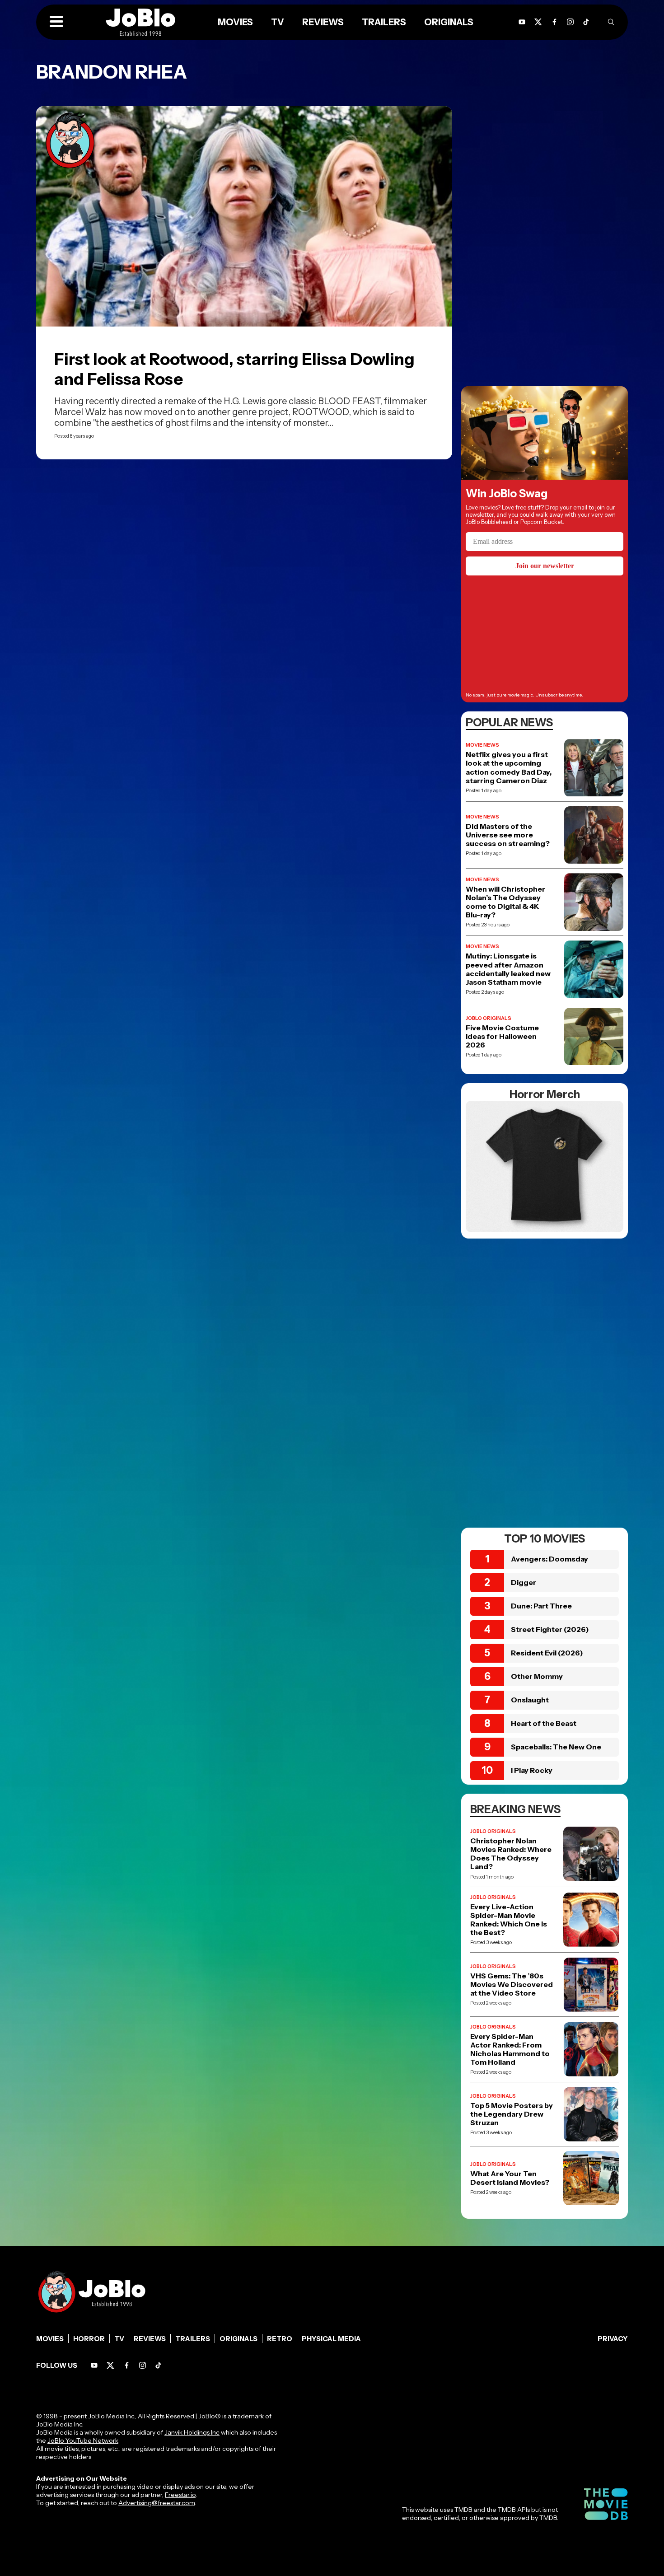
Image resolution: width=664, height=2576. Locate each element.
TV (119, 2339)
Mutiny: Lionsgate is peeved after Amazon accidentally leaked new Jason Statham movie (508, 969)
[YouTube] (94, 2365)
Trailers (193, 2339)
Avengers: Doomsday (549, 1559)
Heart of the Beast (544, 1723)
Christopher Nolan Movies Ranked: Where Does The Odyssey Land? (511, 1854)
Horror (89, 2339)
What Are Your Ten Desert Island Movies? (510, 2178)
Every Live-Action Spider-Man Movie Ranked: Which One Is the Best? (509, 1920)
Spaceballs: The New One (556, 1747)
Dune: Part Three (541, 1606)
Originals (238, 2339)
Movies (50, 2339)
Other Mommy (537, 1676)
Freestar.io (180, 2495)
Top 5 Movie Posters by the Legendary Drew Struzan (512, 2114)
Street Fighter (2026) (550, 1629)
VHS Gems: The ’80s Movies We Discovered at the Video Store (512, 1985)
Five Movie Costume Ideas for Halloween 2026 (502, 1036)
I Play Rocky (532, 1770)
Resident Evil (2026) (547, 1653)
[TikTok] (586, 22)
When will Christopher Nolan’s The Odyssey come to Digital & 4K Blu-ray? (505, 902)
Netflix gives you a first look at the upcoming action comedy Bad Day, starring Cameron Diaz (509, 768)
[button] (56, 22)
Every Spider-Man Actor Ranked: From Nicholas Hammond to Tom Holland (510, 2050)
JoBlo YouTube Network (83, 2440)
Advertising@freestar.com (157, 2503)
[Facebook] (127, 2365)
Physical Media (331, 2339)
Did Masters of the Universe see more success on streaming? (508, 835)
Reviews (150, 2339)
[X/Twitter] (110, 2365)
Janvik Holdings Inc (192, 2432)
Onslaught (530, 1700)
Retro (280, 2339)
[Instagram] (570, 22)
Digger (524, 1582)
